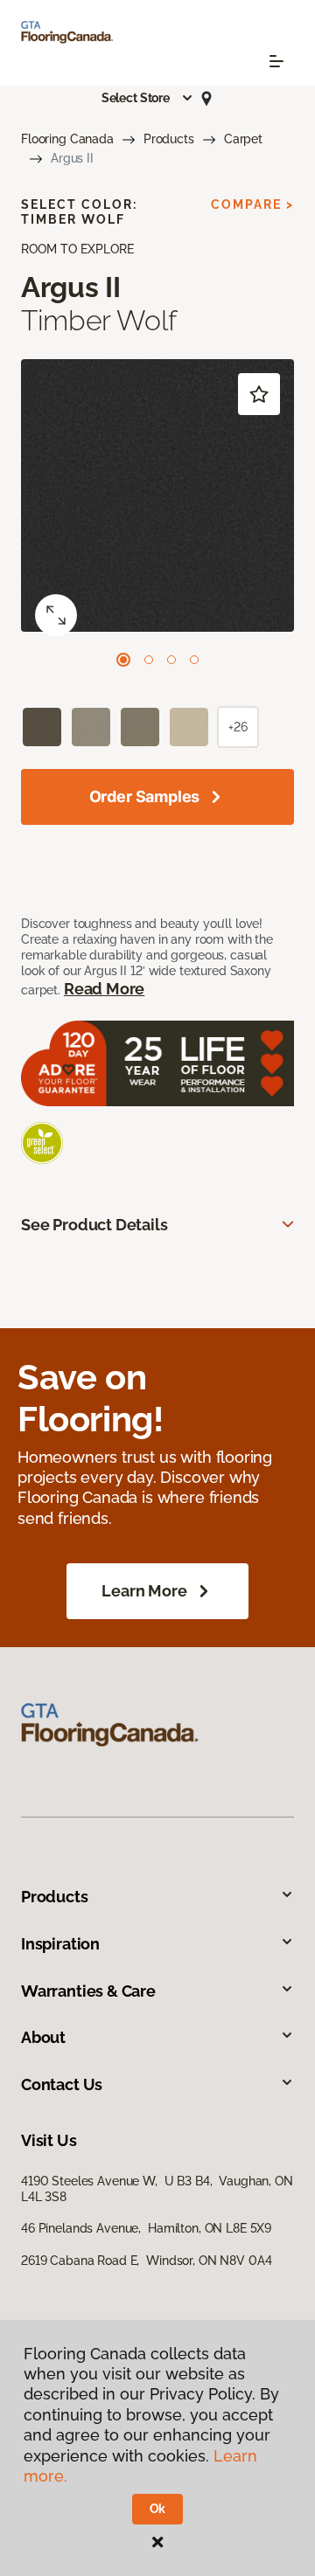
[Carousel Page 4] (194, 660)
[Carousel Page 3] (171, 660)
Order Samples (145, 796)
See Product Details (94, 1225)
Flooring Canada (67, 139)
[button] (148, 98)
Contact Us (62, 2084)
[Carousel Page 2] (149, 660)
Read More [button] (104, 989)
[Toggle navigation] (276, 61)
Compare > (252, 204)
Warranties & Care (88, 1991)
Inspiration (60, 1944)
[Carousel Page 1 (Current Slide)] (123, 660)
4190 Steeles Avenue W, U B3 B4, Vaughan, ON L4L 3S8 (157, 2189)
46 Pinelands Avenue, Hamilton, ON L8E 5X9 (146, 2228)
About (43, 2037)
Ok (158, 2509)
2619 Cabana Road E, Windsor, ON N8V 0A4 (146, 2261)
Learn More (144, 1591)
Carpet (243, 139)
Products (169, 139)
